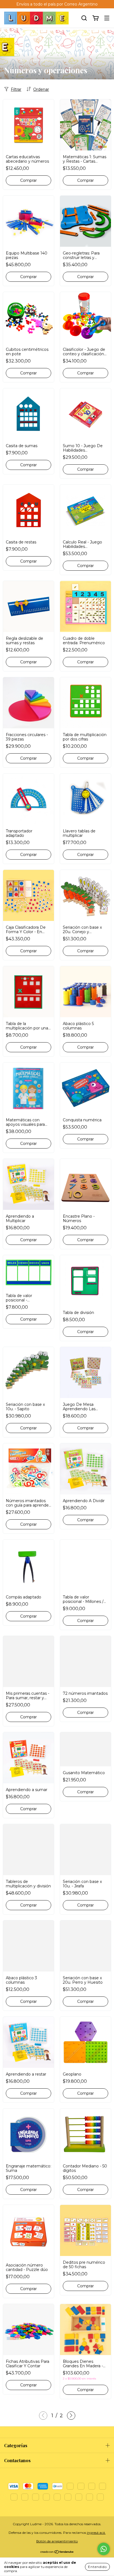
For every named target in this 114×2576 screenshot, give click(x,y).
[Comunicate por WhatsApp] (104, 2549)
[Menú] (107, 18)
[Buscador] (84, 18)
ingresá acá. (96, 2533)
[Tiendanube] (57, 2553)
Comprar (28, 855)
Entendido (97, 2567)
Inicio (8, 60)
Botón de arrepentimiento (57, 2541)
